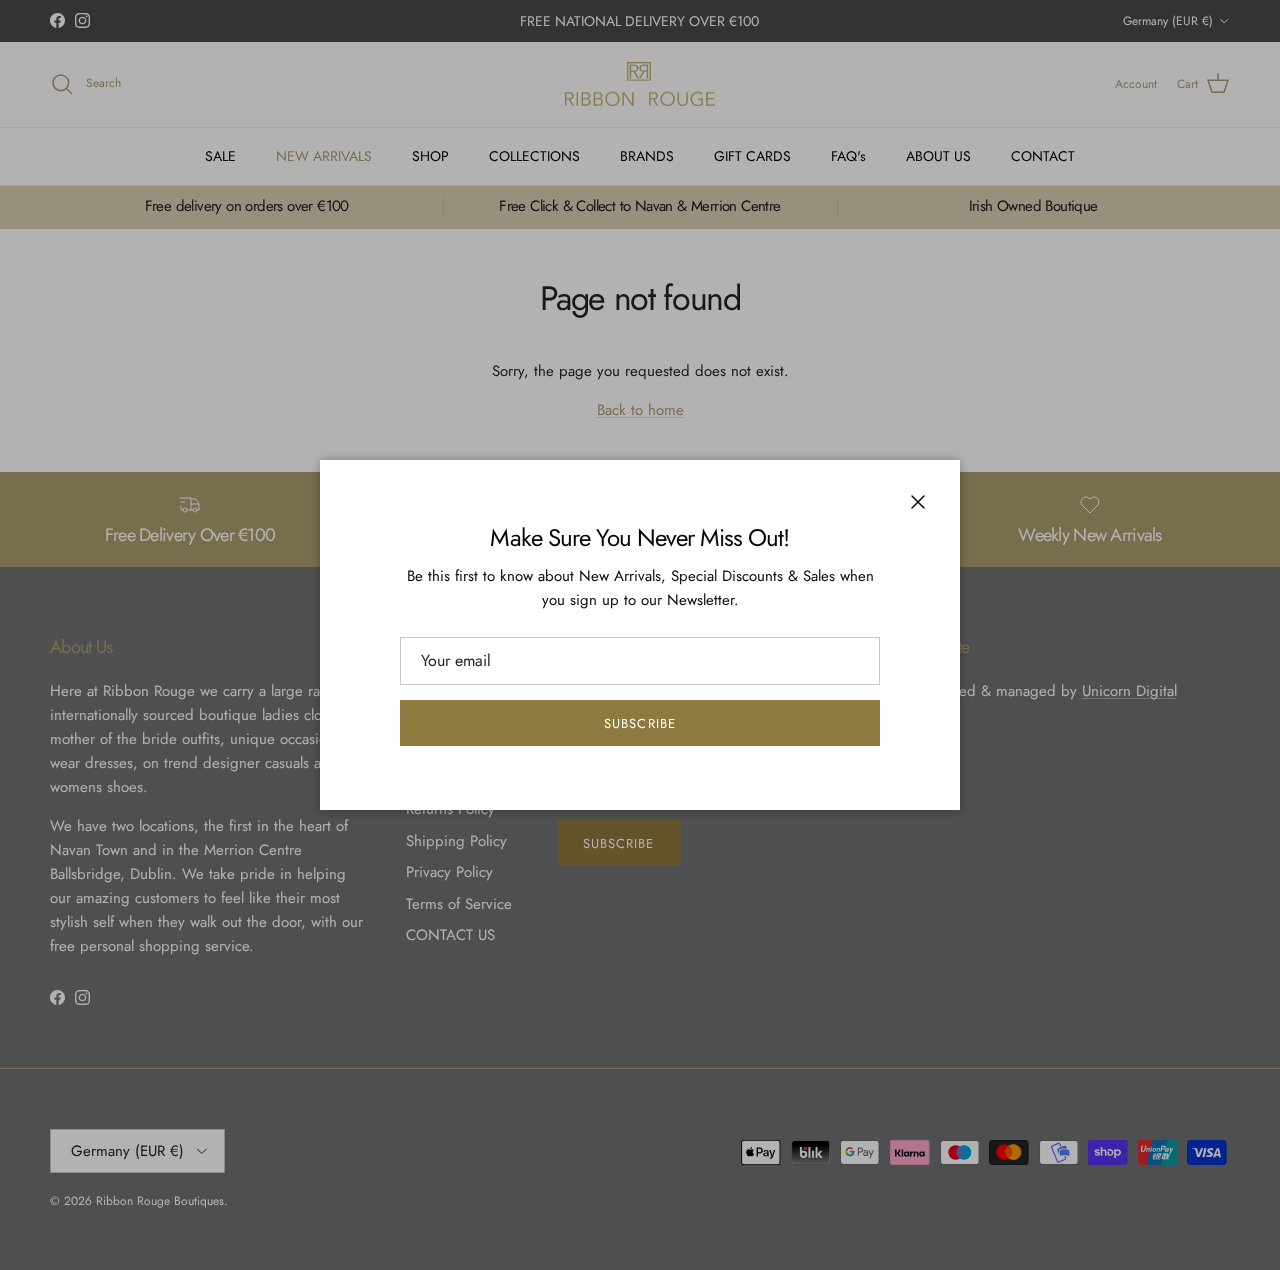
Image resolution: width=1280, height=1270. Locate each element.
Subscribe (639, 723)
